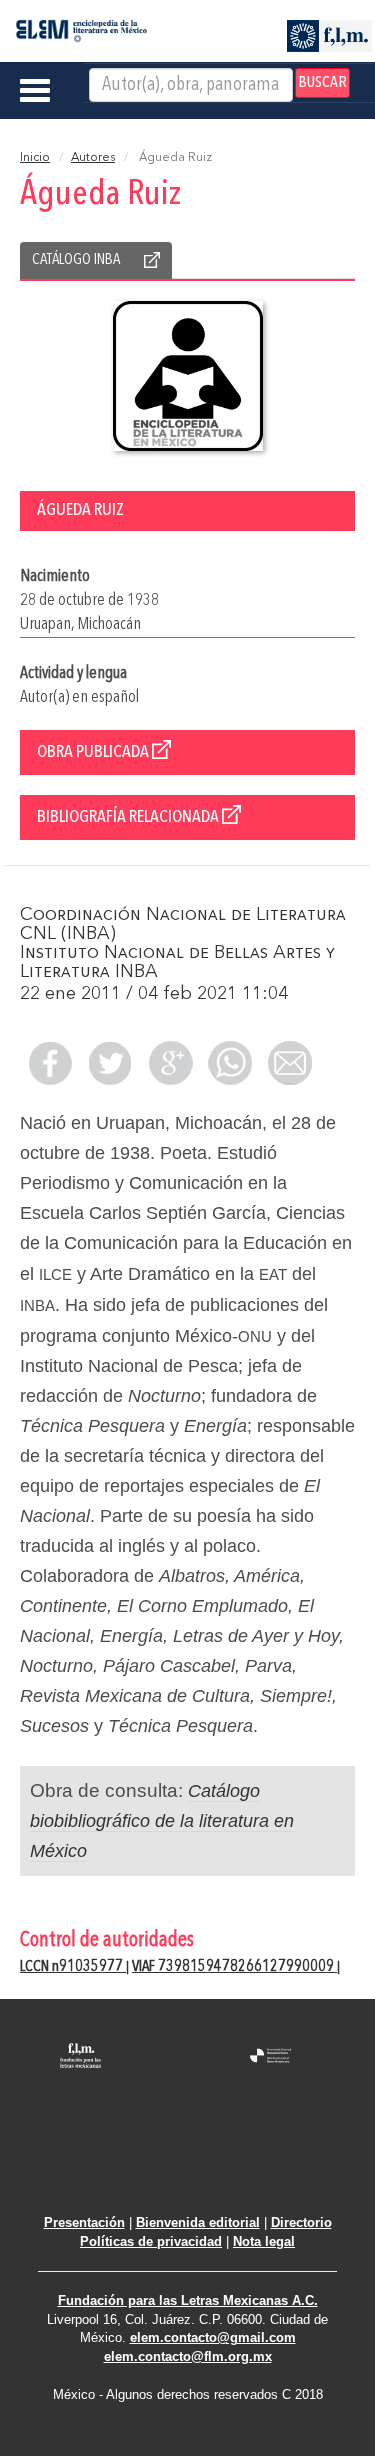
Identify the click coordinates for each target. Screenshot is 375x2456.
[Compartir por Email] (290, 1063)
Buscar (322, 83)
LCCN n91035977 (73, 1967)
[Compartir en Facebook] (50, 1063)
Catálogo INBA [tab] (76, 260)
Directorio (301, 2222)
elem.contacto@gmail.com (213, 2337)
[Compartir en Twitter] (110, 1063)
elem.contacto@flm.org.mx (188, 2356)
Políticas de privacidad (151, 2241)
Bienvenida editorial (198, 2222)
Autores (93, 158)
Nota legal (264, 2241)
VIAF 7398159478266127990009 (234, 1967)
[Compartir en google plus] (170, 1063)
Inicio (35, 158)
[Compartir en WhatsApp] (230, 1063)
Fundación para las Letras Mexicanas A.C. (188, 2300)
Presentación (84, 2222)
